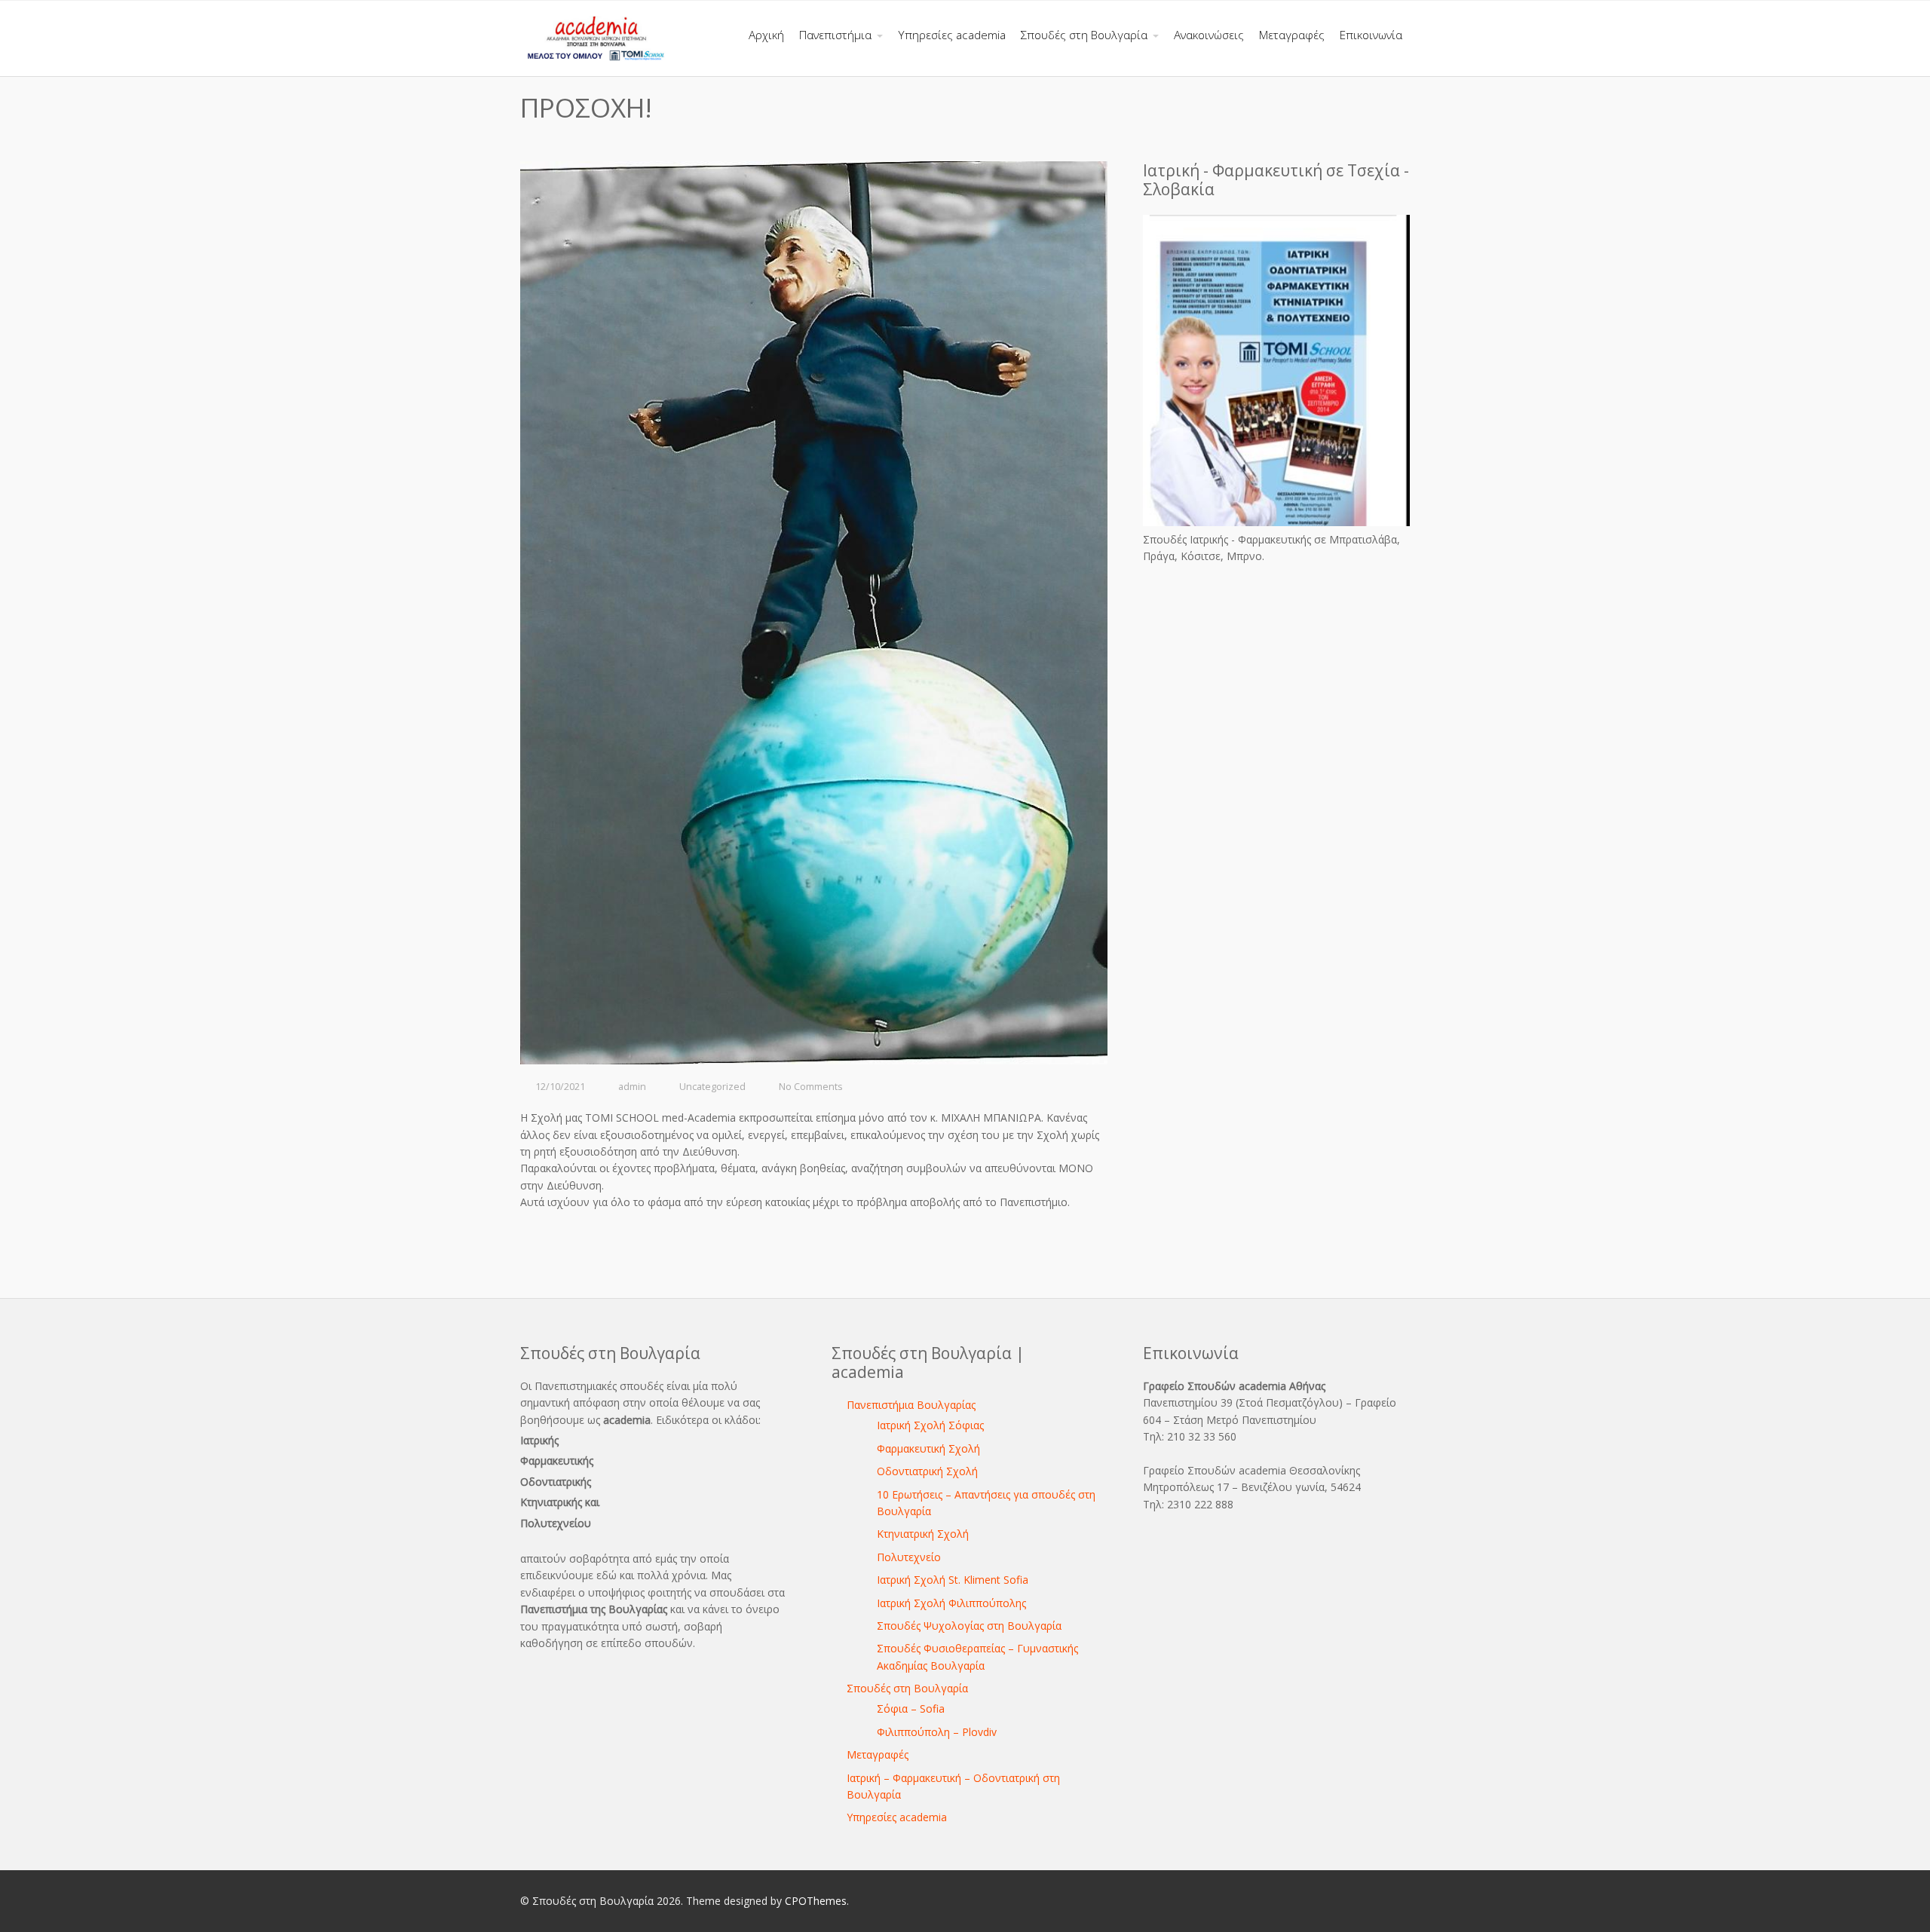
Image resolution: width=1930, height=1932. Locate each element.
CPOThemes (816, 1901)
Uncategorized (712, 1087)
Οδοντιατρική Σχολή (927, 1471)
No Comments (811, 1087)
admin (632, 1087)
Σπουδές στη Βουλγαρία (907, 1688)
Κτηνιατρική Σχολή (923, 1534)
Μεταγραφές (878, 1754)
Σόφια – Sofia (911, 1708)
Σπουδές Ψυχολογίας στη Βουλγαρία (969, 1626)
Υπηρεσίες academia (897, 1817)
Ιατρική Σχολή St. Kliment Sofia (953, 1580)
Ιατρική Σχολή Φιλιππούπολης (951, 1603)
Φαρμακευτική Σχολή (928, 1448)
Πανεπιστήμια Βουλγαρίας (911, 1405)
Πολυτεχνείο (909, 1557)
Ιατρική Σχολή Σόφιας (930, 1425)
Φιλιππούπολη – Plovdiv (937, 1732)
